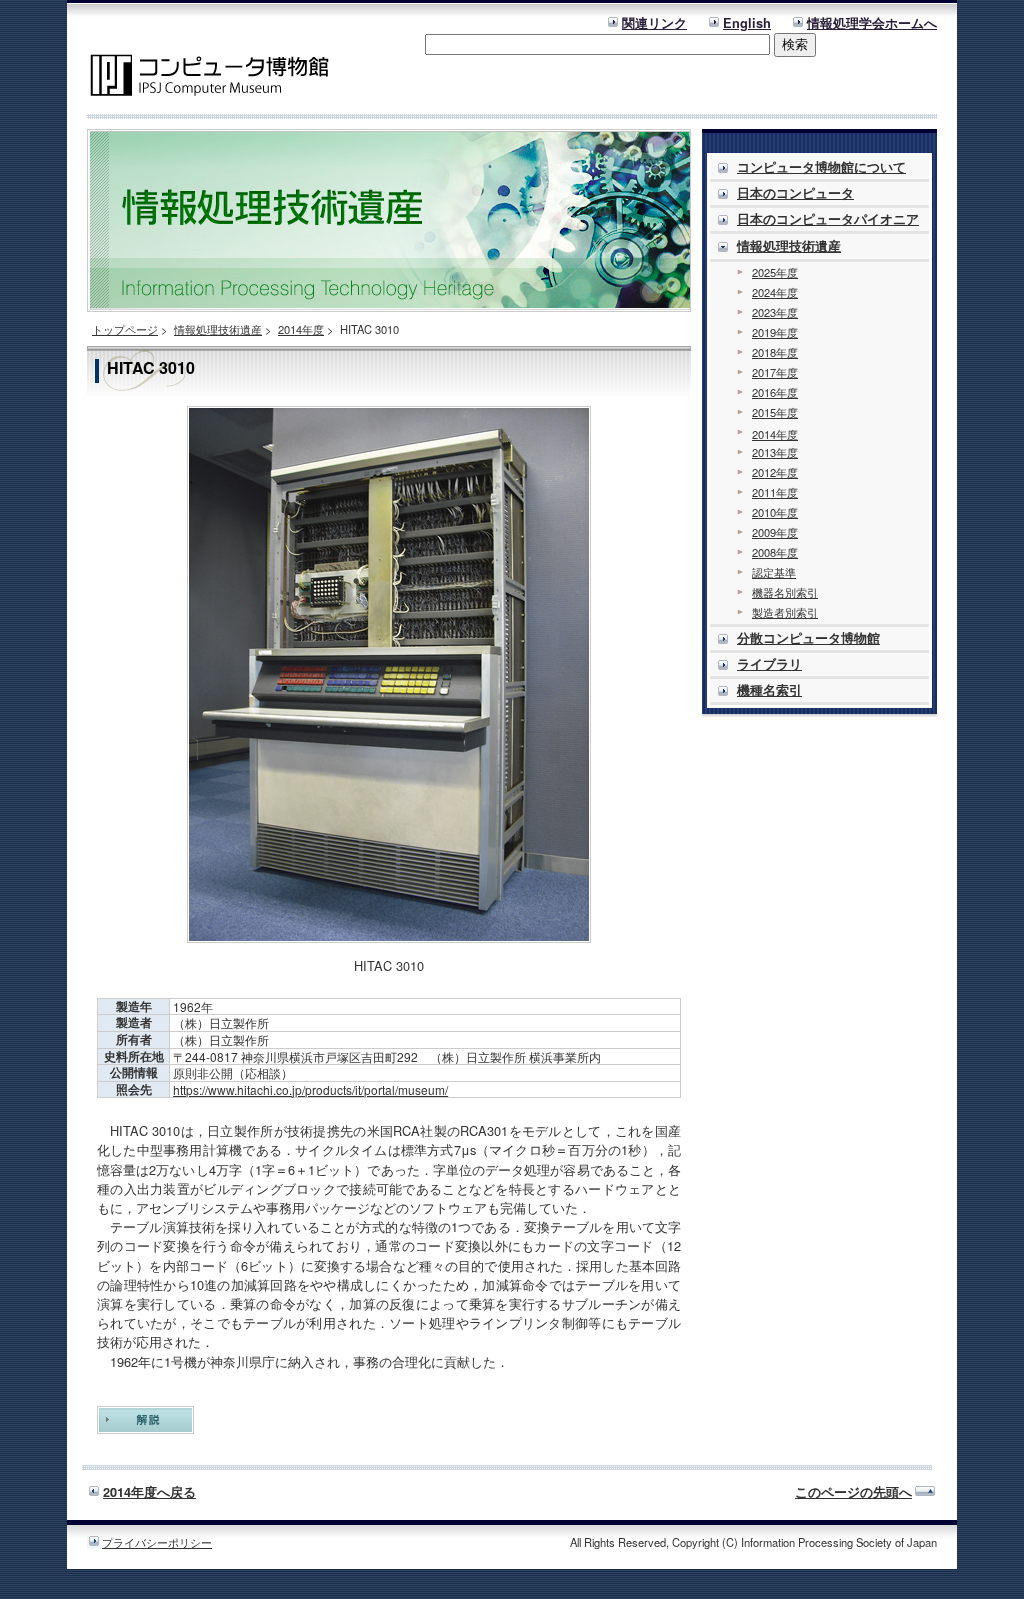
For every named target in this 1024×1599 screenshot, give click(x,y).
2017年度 (775, 372)
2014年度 (301, 329)
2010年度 (775, 512)
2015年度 (775, 412)
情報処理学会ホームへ (872, 23)
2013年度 (775, 452)
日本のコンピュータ (795, 193)
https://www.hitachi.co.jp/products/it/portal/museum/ (310, 1089)
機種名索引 (769, 690)
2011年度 (775, 492)
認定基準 (774, 572)
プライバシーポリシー (157, 1542)
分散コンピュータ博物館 (808, 638)
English (747, 23)
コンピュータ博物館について (821, 167)
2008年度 (775, 552)
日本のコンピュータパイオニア (828, 219)
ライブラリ (769, 664)
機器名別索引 (785, 592)
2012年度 (775, 472)
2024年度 (775, 292)
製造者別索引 (785, 612)
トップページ (125, 329)
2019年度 (775, 332)
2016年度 (775, 392)
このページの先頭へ (853, 1492)
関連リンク (654, 23)
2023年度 (775, 312)
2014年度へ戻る (149, 1492)
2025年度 (775, 272)
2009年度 (775, 532)
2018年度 (775, 352)
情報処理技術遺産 (218, 329)
